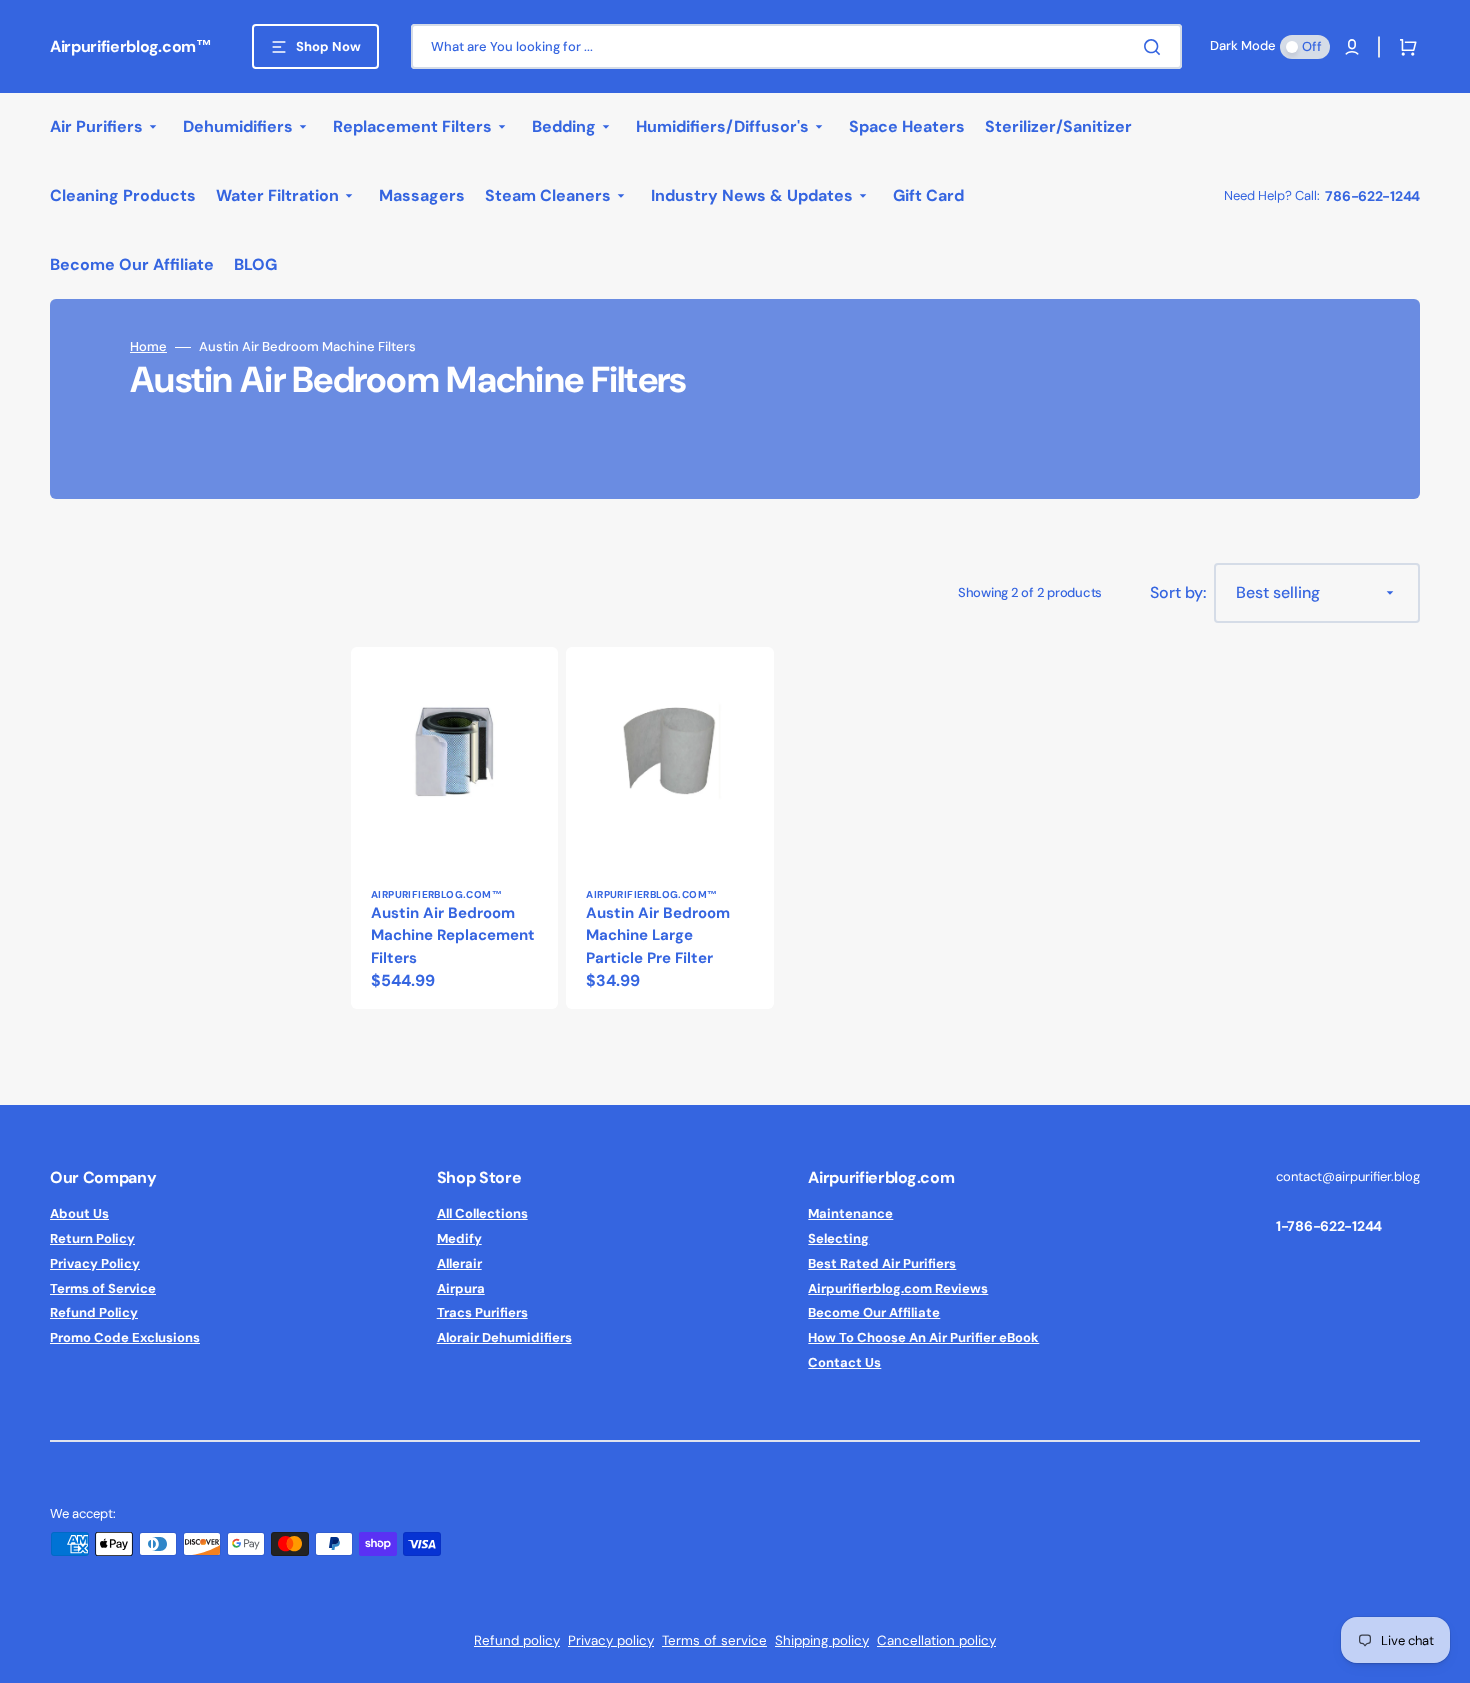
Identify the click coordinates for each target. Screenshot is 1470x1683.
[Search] (1156, 47)
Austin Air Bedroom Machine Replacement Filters (453, 935)
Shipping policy (822, 1640)
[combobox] (796, 46)
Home (148, 347)
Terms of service (714, 1640)
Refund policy (517, 1640)
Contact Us (844, 1362)
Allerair (459, 1263)
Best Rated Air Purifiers (882, 1263)
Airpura (461, 1288)
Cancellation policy (936, 1640)
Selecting (838, 1238)
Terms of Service (103, 1288)
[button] (1352, 47)
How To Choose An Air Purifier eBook (923, 1337)
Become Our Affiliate (874, 1312)
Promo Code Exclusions (125, 1337)
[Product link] (454, 828)
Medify (459, 1238)
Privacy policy (611, 1640)
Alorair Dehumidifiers (504, 1337)
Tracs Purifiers (482, 1312)
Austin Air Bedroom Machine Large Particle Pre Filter (658, 935)
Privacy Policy (95, 1263)
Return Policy (92, 1238)
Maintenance (850, 1214)
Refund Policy (94, 1312)
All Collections (482, 1214)
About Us (79, 1214)
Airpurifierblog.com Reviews (898, 1288)
